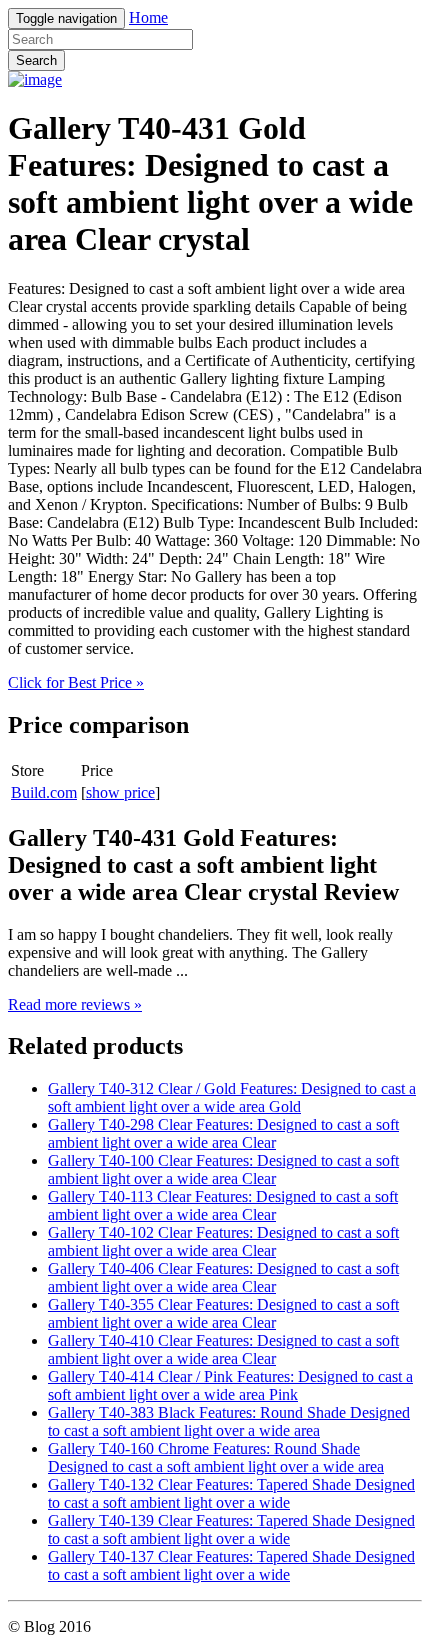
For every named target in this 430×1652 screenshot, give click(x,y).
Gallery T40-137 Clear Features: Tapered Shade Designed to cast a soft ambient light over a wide (231, 1565)
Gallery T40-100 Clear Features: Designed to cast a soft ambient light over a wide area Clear (223, 1169)
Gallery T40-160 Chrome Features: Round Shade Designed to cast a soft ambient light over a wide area (216, 1457)
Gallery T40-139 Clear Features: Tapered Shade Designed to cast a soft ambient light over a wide (231, 1529)
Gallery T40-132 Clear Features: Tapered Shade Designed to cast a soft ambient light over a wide (231, 1493)
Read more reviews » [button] (75, 1004)
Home (148, 17)
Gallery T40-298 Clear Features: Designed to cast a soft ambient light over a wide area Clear (223, 1133)
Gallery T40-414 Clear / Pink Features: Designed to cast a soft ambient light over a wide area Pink (230, 1385)
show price (120, 792)
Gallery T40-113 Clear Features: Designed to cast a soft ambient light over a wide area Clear (223, 1205)
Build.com (44, 792)
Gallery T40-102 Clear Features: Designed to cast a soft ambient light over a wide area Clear (223, 1241)
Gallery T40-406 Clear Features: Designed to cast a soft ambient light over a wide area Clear (223, 1277)
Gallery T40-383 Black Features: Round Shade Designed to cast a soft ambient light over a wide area (229, 1421)
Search (36, 60)
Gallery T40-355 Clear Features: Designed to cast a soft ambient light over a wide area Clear (223, 1313)
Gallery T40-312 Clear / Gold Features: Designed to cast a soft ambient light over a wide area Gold (232, 1097)
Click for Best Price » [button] (76, 682)
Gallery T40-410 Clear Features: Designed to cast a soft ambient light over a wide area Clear (223, 1349)
